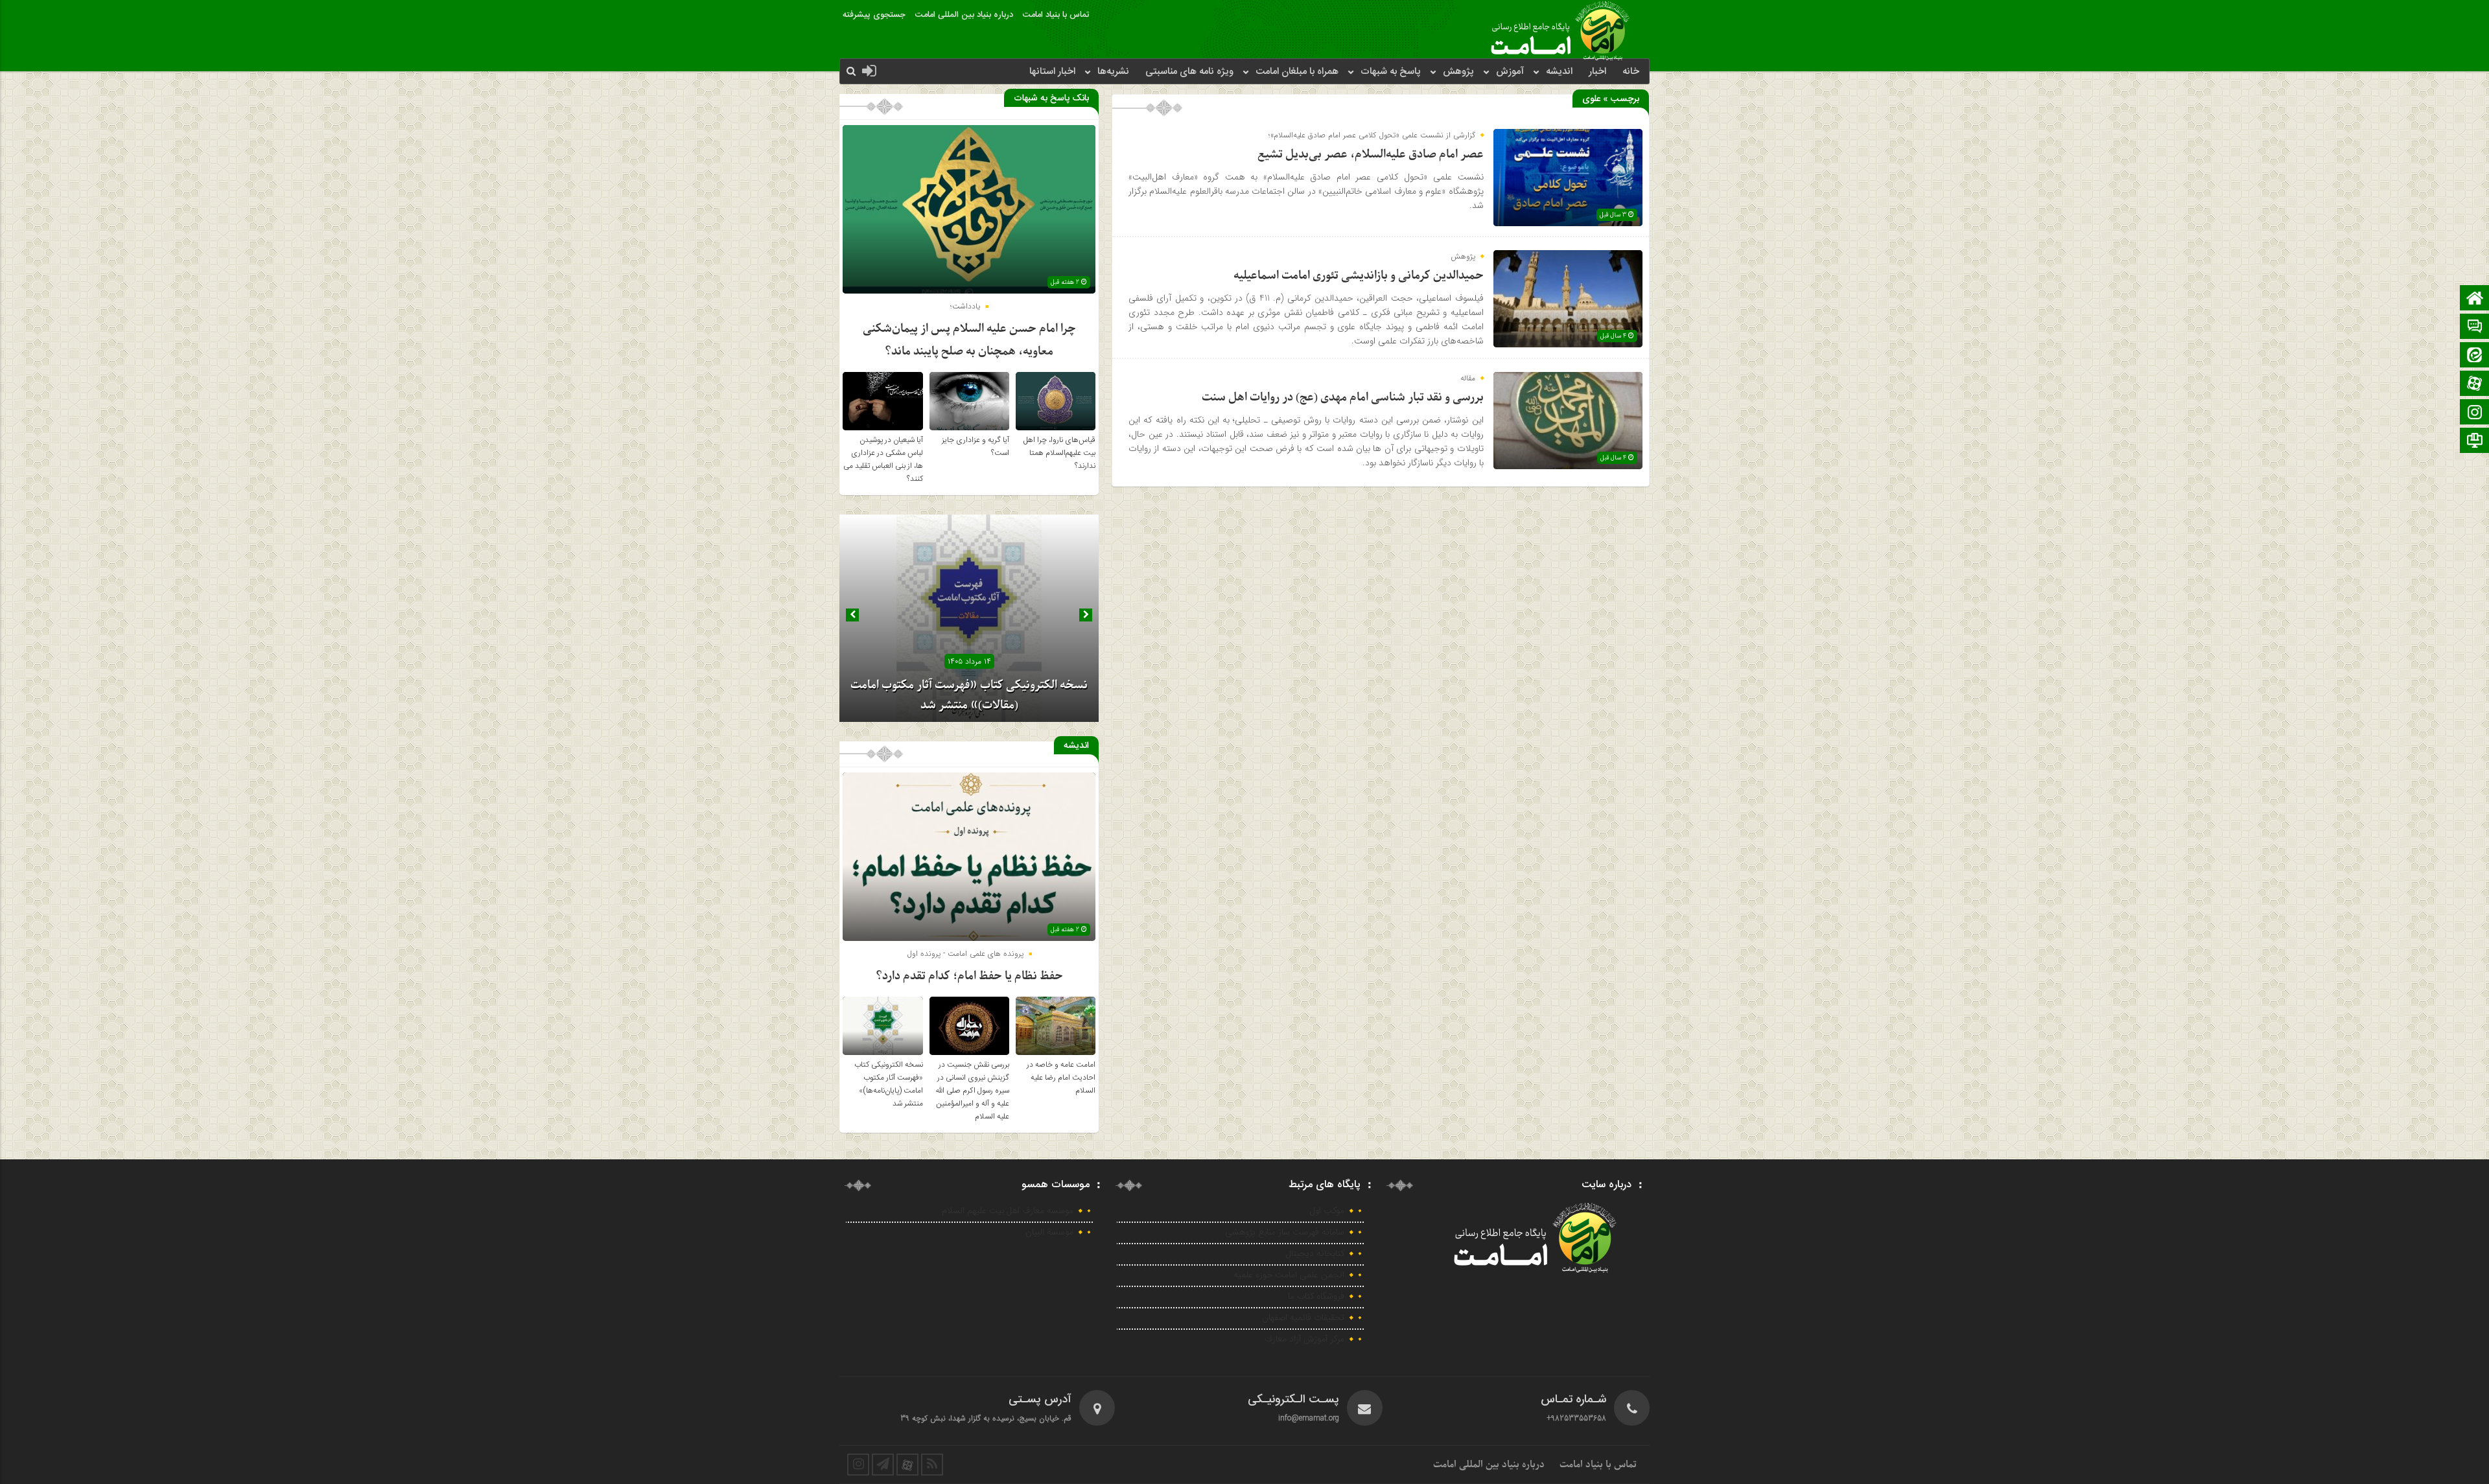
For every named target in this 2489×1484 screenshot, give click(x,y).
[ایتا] (2475, 356)
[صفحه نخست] (2475, 299)
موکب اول (1327, 1211)
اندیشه (1559, 72)
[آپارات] (2475, 385)
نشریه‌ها (1113, 72)
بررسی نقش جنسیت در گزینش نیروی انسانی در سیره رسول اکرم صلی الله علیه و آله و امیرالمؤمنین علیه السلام (972, 1091)
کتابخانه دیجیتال (1315, 1254)
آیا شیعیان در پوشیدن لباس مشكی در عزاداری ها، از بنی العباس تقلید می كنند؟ (883, 459)
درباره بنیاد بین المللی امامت (964, 15)
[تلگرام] (2475, 442)
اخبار (1597, 72)
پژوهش (1458, 72)
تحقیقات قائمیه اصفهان (1303, 1318)
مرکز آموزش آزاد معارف (1304, 1339)
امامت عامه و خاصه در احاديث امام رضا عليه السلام (1061, 1078)
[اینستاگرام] (2475, 413)
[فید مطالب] (932, 1465)
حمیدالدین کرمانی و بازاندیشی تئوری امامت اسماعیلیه (1359, 276)
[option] (969, 618)
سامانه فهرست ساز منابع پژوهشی (1285, 1233)
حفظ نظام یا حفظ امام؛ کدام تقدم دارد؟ (969, 976)
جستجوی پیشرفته (874, 15)
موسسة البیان (1049, 1233)
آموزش (1510, 72)
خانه (1631, 72)
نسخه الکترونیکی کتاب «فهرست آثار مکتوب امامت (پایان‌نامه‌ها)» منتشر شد (889, 1084)
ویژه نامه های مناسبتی (1189, 72)
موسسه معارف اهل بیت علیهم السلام (1008, 1211)
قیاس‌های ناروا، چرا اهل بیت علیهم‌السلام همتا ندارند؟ (1059, 453)
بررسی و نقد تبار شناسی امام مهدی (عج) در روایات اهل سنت (1343, 398)
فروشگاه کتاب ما (1316, 1297)
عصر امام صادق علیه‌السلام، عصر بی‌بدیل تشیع (1371, 155)
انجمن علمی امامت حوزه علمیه (1289, 1275)
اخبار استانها (1052, 72)
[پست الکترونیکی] (2475, 328)
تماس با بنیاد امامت (1056, 15)
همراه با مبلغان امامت (1297, 72)
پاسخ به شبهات (1391, 72)
